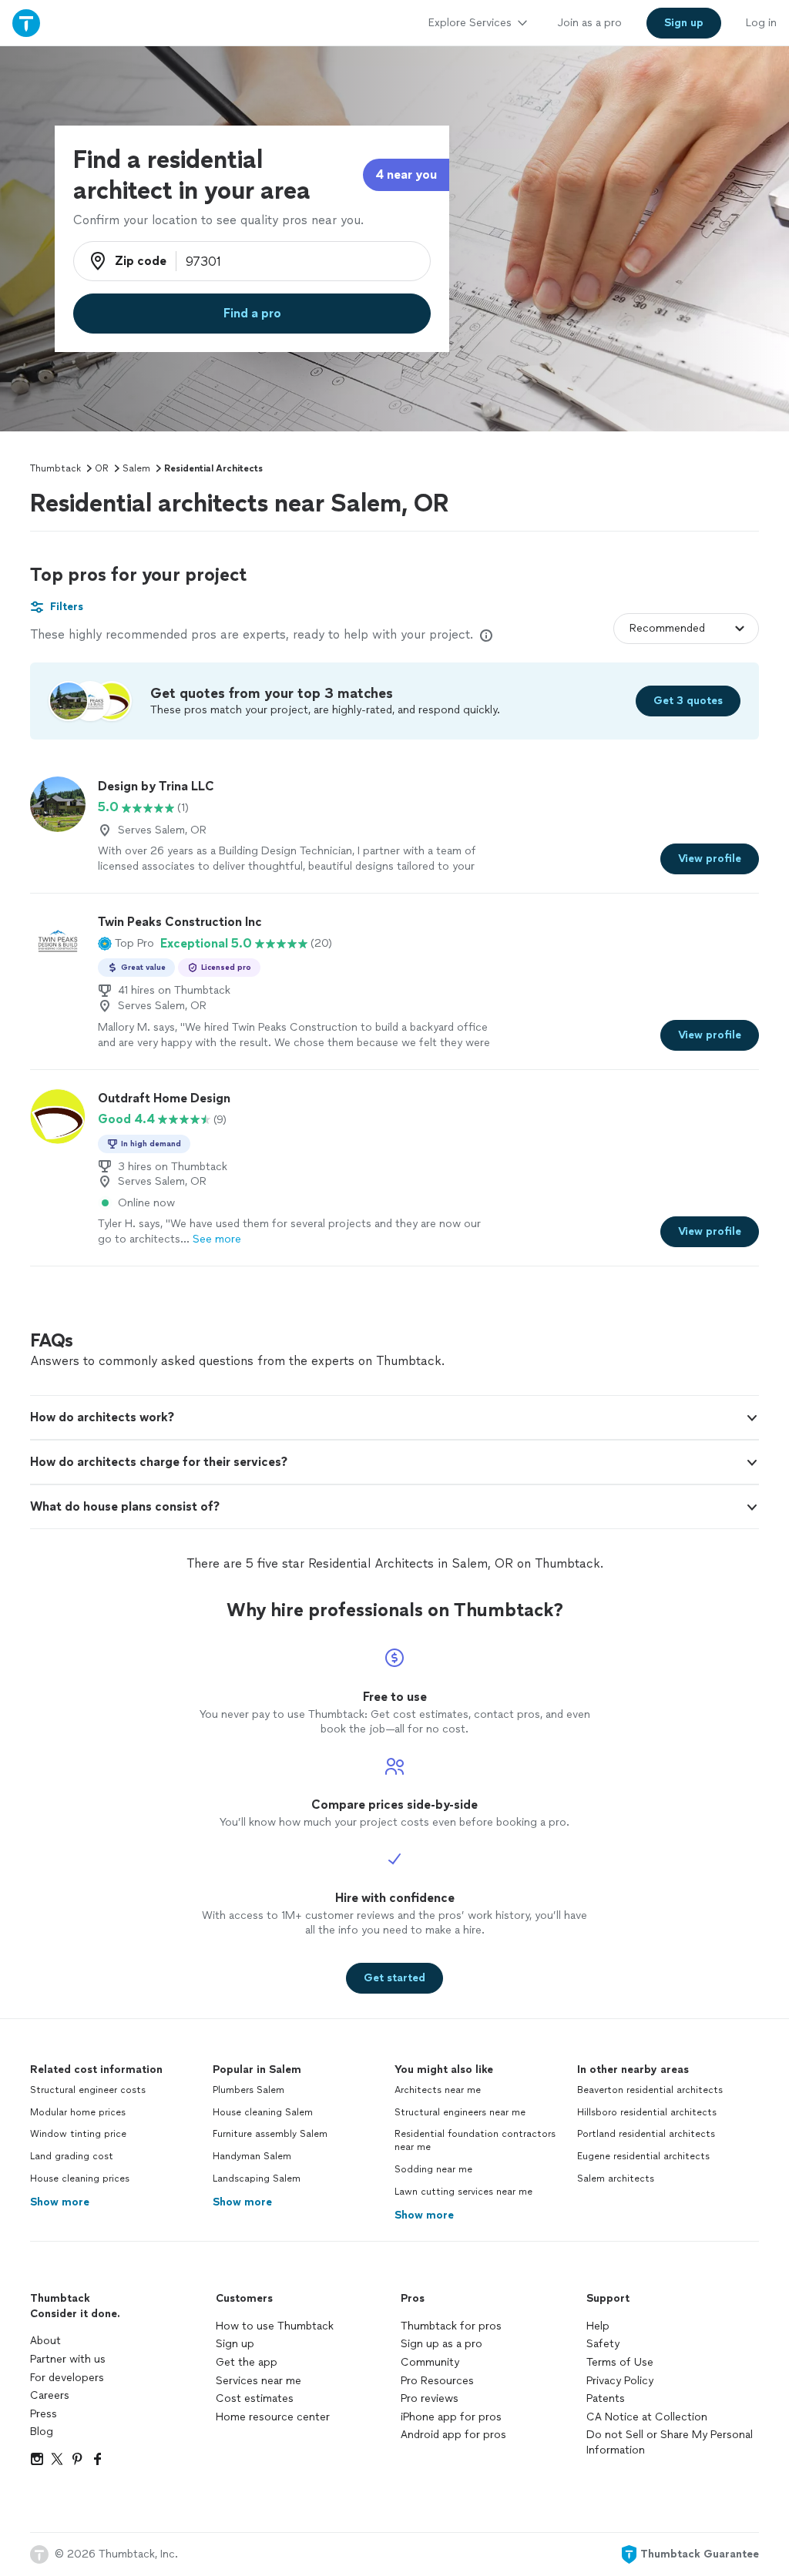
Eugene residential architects (643, 2156)
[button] (126, 944)
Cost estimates (255, 2398)
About (45, 2341)
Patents (606, 2398)
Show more (60, 2202)
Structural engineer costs (88, 2090)
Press (44, 2414)
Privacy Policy (620, 2381)
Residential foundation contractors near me (475, 2140)
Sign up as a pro (442, 2344)
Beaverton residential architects (650, 2090)
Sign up (235, 2344)
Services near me (259, 2381)
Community (430, 2362)
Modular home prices (78, 2112)
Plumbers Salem (248, 2090)
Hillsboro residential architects (647, 2112)
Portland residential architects (646, 2134)
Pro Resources (437, 2381)
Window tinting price (78, 2134)
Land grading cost (72, 2156)
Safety (603, 2344)
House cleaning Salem (263, 2112)
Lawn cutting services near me (463, 2192)
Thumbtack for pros (451, 2326)
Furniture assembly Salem (270, 2134)
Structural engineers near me (460, 2112)
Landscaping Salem (257, 2179)
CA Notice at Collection (647, 2417)
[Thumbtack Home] (26, 23)
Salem (136, 468)
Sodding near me (433, 2169)
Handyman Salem (252, 2156)
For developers (67, 2378)
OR (102, 468)
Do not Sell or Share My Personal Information (670, 2442)
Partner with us (68, 2359)
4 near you (406, 174)
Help (598, 2326)
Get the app (247, 2362)
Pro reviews (430, 2398)
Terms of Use (620, 2362)
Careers (50, 2395)
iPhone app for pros (451, 2417)
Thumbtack (55, 468)
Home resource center (273, 2417)
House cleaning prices (80, 2179)
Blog (42, 2432)
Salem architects (616, 2179)
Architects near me (438, 2090)
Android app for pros (453, 2435)
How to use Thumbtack (275, 2326)
